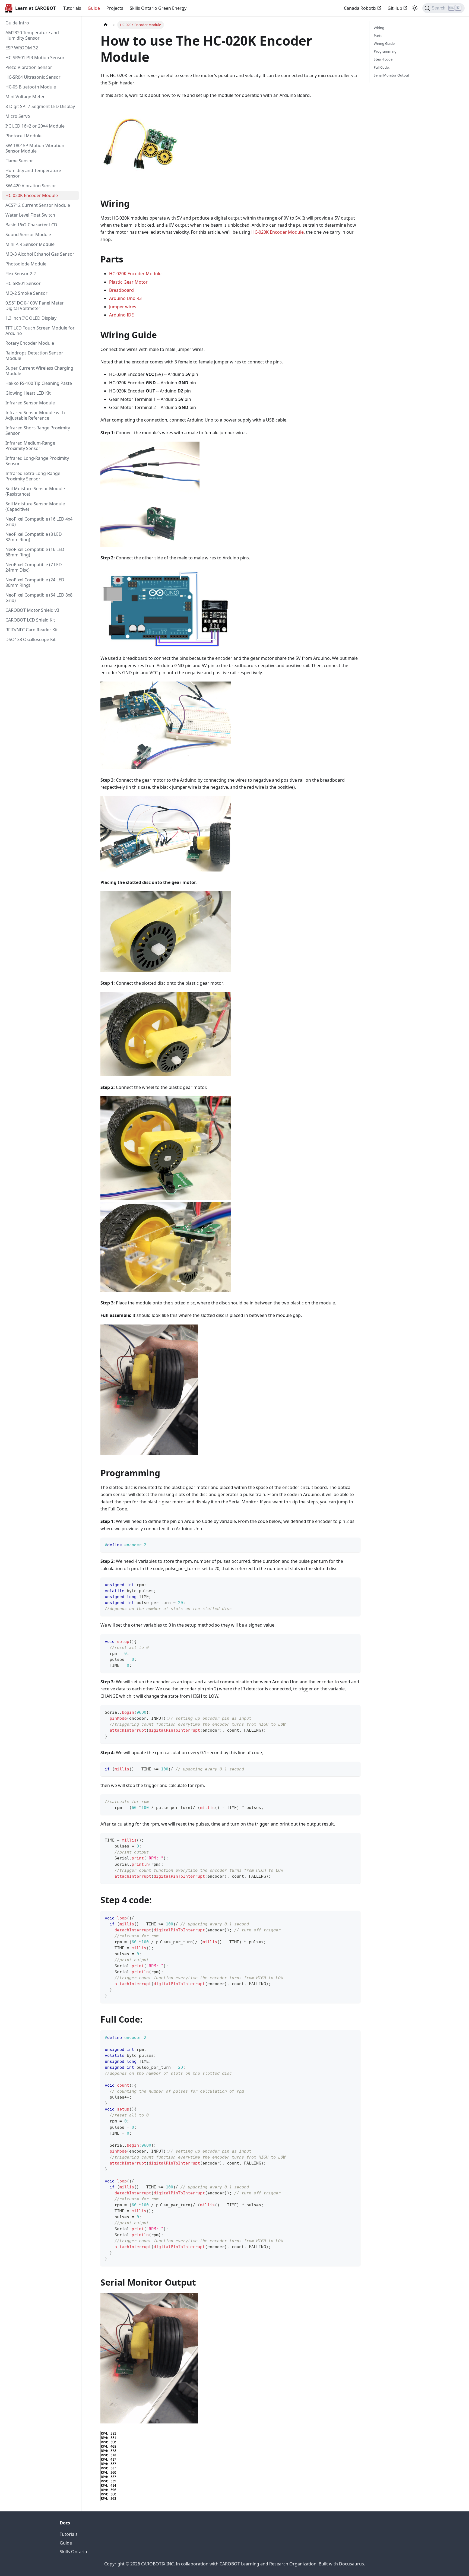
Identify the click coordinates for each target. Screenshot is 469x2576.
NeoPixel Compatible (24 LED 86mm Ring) (35, 582)
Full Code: (382, 67)
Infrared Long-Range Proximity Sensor (37, 461)
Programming (385, 51)
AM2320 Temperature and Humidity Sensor (32, 35)
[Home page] (106, 25)
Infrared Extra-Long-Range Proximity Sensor (33, 476)
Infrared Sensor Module (30, 403)
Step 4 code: (384, 59)
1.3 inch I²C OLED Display (31, 318)
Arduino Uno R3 (125, 298)
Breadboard (121, 290)
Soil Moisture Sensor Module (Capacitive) (35, 506)
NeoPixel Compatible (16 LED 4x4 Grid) (39, 522)
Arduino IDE (121, 315)
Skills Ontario (73, 2552)
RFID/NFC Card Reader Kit (32, 630)
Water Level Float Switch (30, 215)
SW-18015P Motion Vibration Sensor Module (35, 148)
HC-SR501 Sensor (23, 283)
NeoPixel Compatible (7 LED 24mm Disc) (34, 567)
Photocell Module (23, 136)
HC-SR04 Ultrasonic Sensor (33, 77)
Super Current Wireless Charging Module (39, 371)
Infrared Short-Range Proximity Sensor (38, 430)
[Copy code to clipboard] (354, 1544)
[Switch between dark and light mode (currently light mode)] (415, 8)
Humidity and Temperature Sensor (33, 173)
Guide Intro (17, 23)
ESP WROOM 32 (22, 48)
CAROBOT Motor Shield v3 (32, 610)
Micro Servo (18, 116)
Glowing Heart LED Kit (28, 393)
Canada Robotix (360, 8)
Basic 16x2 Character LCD (31, 225)
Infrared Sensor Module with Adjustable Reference (35, 415)
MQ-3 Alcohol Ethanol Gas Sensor (40, 254)
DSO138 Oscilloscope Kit (31, 639)
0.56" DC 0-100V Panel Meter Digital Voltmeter (35, 306)
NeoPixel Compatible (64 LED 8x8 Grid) (39, 598)
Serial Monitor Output (392, 75)
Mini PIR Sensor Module (30, 244)
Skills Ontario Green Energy (158, 8)
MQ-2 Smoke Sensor (26, 293)
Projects (115, 8)
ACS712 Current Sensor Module (38, 205)
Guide (94, 8)
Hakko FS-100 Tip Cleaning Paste (39, 383)
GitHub (395, 8)
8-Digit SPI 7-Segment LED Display (40, 106)
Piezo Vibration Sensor (29, 67)
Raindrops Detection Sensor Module (34, 356)
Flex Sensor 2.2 (21, 274)
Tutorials (72, 8)
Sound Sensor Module (28, 235)
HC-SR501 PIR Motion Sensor (35, 58)
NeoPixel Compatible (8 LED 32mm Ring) (34, 537)
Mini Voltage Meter (25, 97)
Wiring (379, 28)
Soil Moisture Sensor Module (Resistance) (35, 491)
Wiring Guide (384, 43)
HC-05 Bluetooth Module (31, 87)
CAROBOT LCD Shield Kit (30, 620)
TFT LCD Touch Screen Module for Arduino (40, 331)
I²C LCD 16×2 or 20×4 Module (35, 126)
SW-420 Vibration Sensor (31, 186)
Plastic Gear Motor (128, 282)
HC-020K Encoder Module (32, 195)
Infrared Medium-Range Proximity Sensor (30, 446)
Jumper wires (123, 307)
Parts (378, 36)
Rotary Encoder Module (30, 343)
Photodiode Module (26, 264)
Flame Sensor (19, 161)
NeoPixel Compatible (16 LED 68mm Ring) (35, 552)
